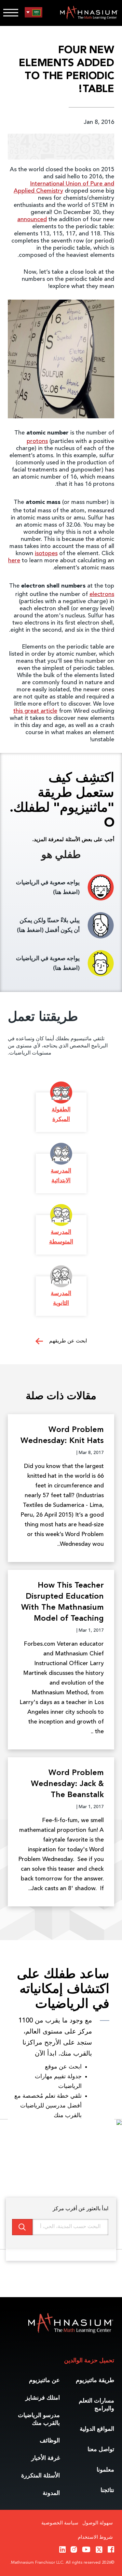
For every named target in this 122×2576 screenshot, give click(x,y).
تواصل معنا (101, 2450)
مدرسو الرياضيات (39, 2419)
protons (37, 441)
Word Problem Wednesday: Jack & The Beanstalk (67, 1784)
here (14, 561)
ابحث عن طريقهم (67, 1341)
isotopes (46, 554)
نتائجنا (107, 2490)
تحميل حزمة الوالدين (89, 2361)
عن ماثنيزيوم (44, 2380)
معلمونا (105, 2470)
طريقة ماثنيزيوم (95, 2380)
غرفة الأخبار (46, 2458)
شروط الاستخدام (95, 2538)
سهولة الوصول (98, 2523)
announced (32, 220)
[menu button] (34, 12)
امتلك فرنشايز (43, 2398)
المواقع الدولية (97, 2429)
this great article (35, 711)
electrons (102, 594)
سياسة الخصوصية (60, 2523)
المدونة (51, 2493)
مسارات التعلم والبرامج (96, 2405)
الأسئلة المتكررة (41, 2476)
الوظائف (50, 2441)
